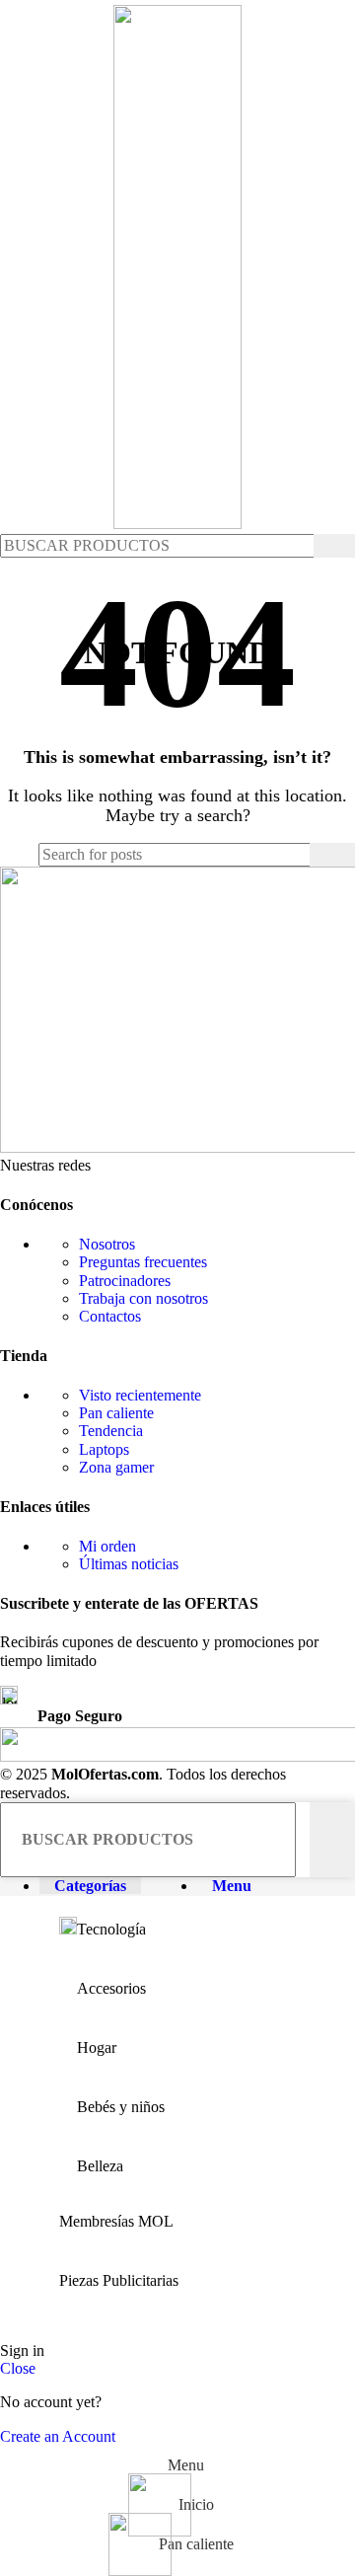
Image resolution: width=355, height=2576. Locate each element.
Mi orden (107, 1546)
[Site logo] (177, 524)
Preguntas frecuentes (143, 1262)
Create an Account (58, 2436)
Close (18, 2368)
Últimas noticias (129, 1564)
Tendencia (111, 1431)
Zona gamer (116, 1467)
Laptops (104, 1449)
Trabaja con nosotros (143, 1298)
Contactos (110, 1316)
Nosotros (107, 1244)
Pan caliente (116, 1413)
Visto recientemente (140, 1395)
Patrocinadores (125, 1281)
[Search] (334, 546)
